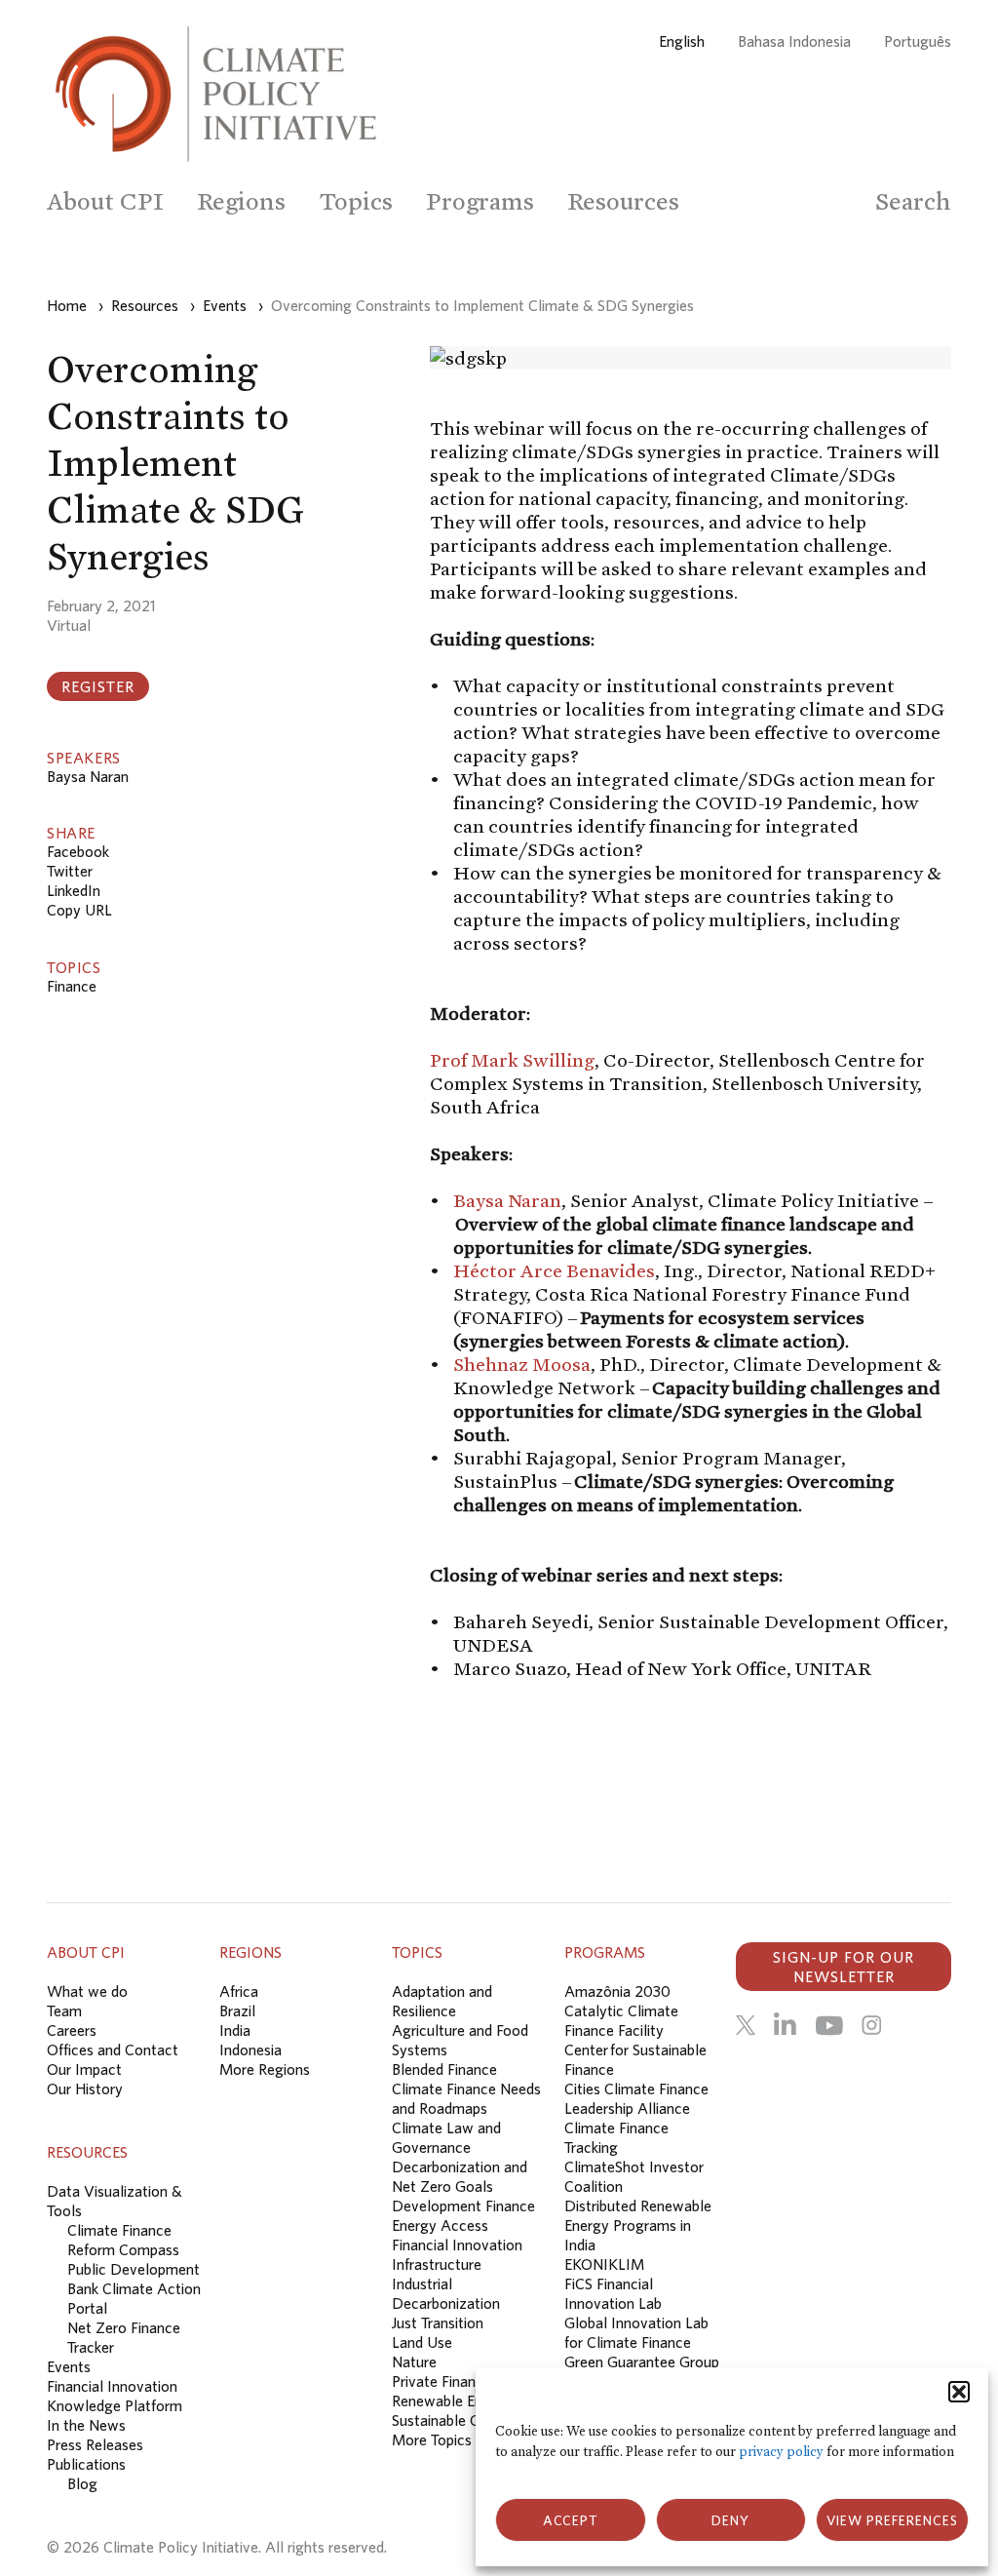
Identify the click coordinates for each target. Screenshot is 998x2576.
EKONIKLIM (604, 2264)
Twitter (70, 871)
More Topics (432, 2439)
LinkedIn (74, 890)
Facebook (78, 851)
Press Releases (95, 2444)
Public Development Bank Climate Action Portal (134, 2288)
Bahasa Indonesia (794, 41)
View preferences (892, 2520)
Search (913, 201)
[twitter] (746, 2025)
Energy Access (440, 2225)
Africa (239, 1991)
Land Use (422, 2342)
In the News (86, 2425)
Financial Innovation (457, 2244)
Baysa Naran (88, 776)
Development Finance (463, 2205)
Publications (86, 2464)
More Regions (265, 2069)
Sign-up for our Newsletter (844, 1967)
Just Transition (438, 2322)
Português (918, 41)
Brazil (237, 2010)
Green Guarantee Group (642, 2361)
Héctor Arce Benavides (554, 1270)
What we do (87, 1991)
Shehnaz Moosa (522, 1364)
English (682, 41)
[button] (959, 2392)
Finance (72, 986)
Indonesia (250, 2049)
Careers (72, 2030)
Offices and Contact (113, 2049)
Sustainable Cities (449, 2420)
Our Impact (84, 2069)
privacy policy (781, 2452)
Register (98, 686)
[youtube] (829, 2025)
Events (69, 2366)
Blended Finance (444, 2069)
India (235, 2030)
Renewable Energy (452, 2400)
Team (64, 2010)
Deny (730, 2520)
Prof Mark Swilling (512, 1060)
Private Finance (441, 2381)
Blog (82, 2483)
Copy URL (79, 910)
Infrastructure (437, 2264)
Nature (414, 2361)
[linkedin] (785, 2025)
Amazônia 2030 (617, 1991)
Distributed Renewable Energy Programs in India (638, 2225)
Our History (85, 2088)
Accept (571, 2520)
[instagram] (871, 2025)
